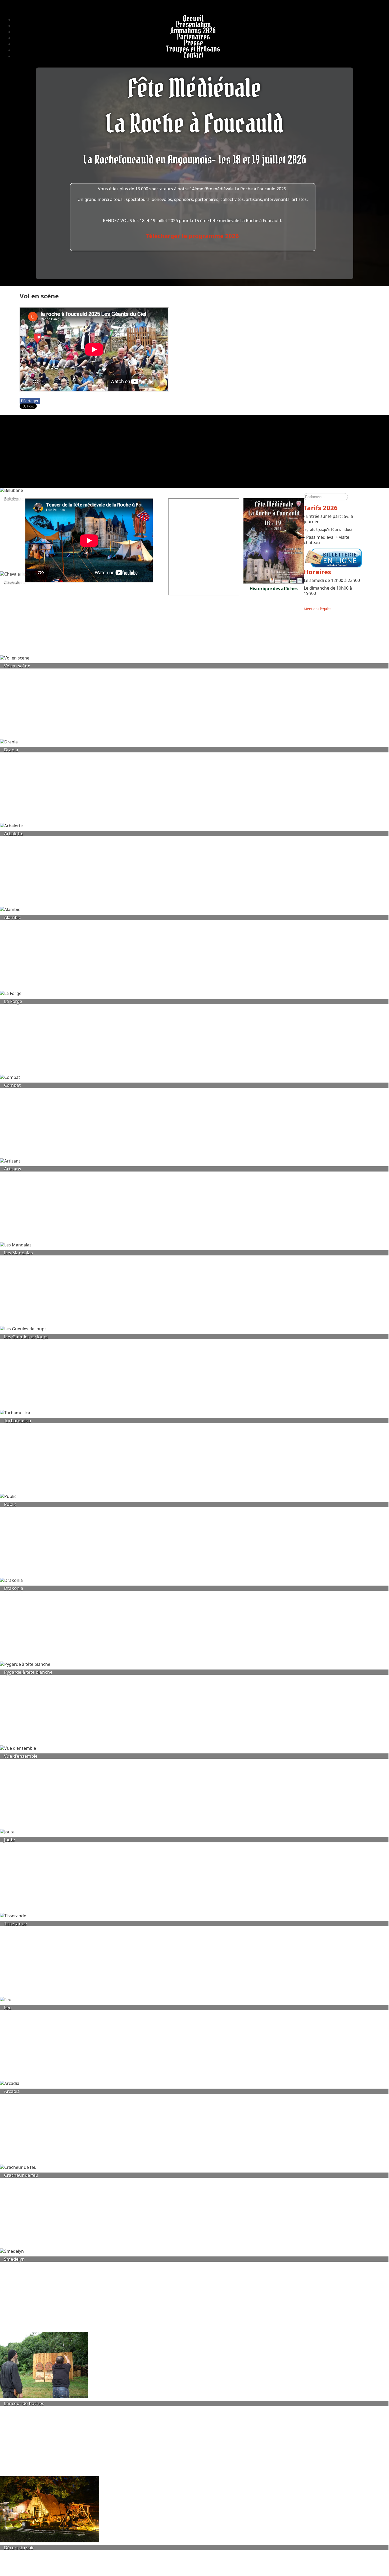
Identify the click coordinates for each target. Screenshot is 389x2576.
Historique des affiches (274, 589)
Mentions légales (318, 609)
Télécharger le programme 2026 (193, 236)
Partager (30, 401)
